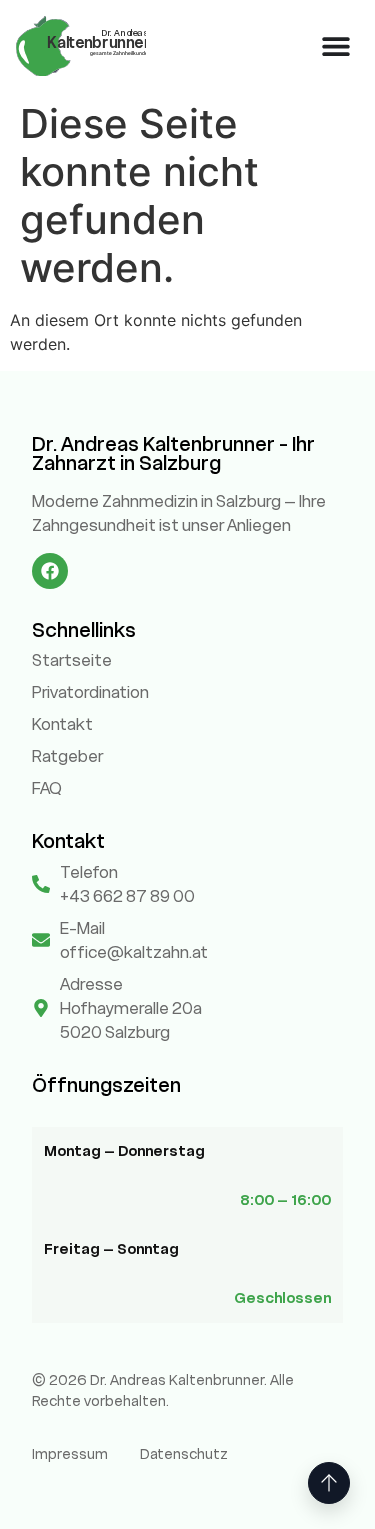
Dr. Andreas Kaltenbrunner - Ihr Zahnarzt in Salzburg (173, 453)
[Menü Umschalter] (336, 46)
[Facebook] (50, 571)
